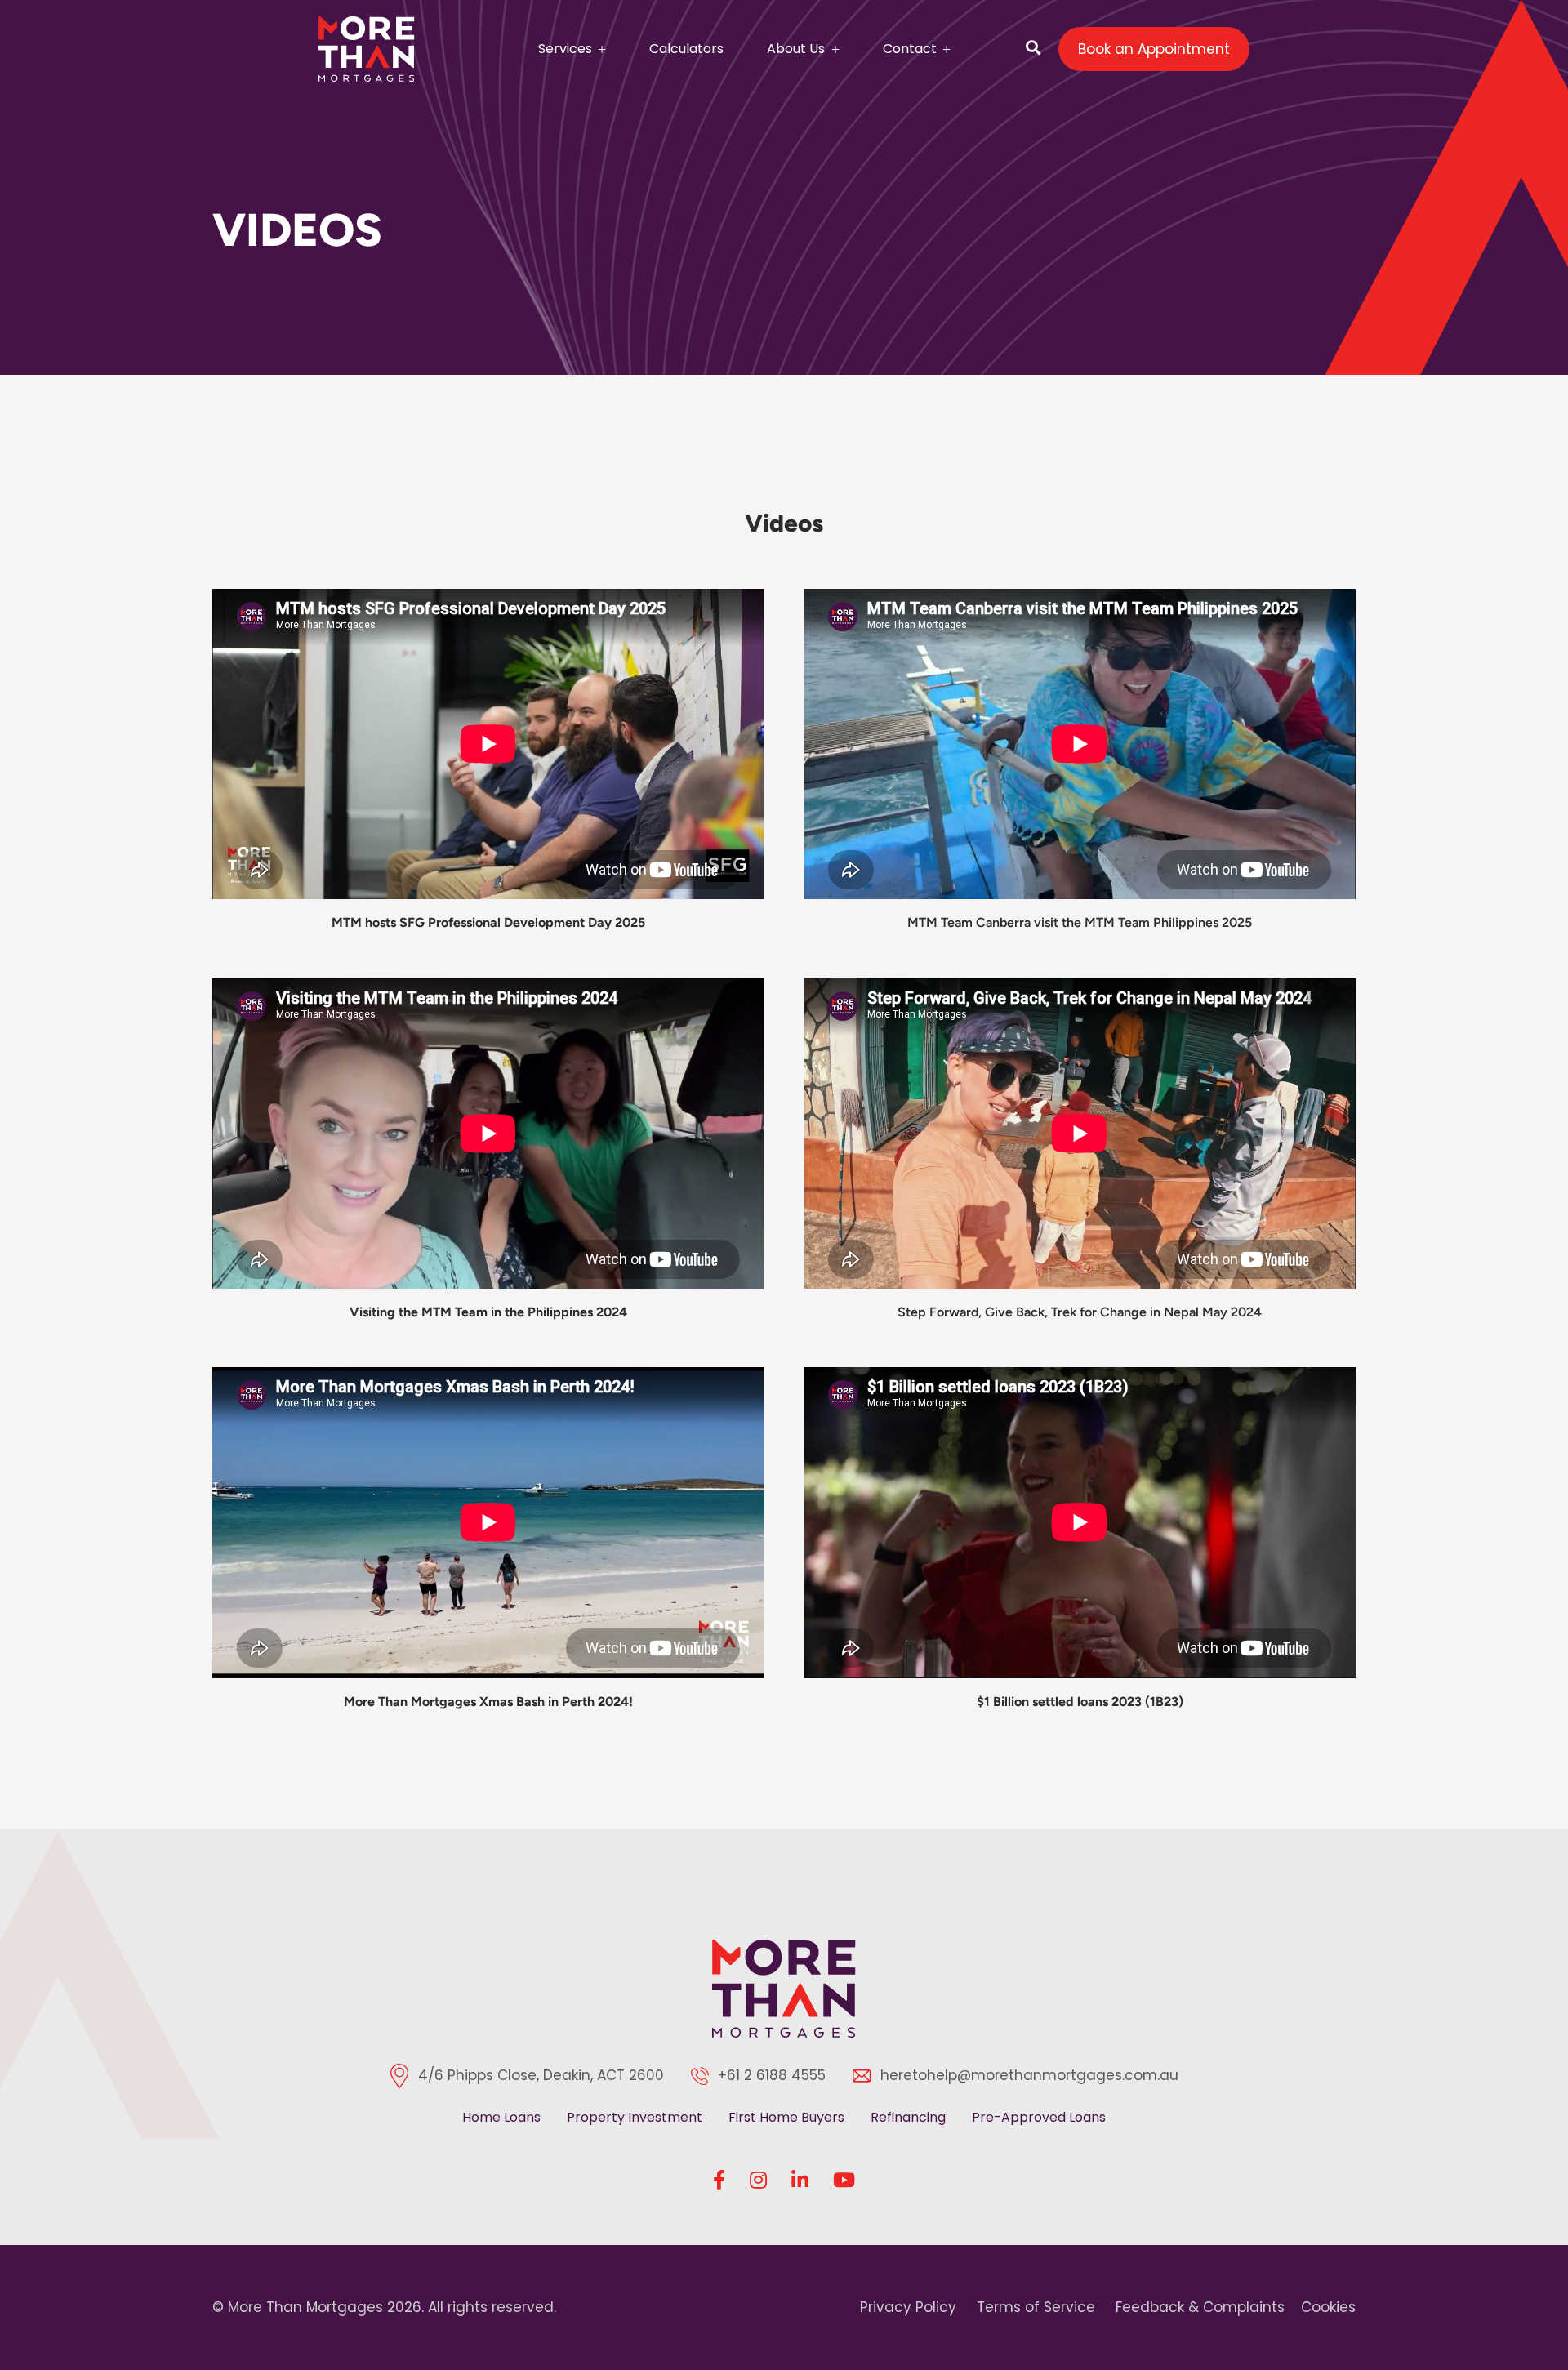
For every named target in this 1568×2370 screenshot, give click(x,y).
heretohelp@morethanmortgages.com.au (1029, 2075)
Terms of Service (1036, 2307)
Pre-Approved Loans (1039, 2117)
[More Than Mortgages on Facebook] (719, 2180)
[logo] (367, 49)
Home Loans (501, 2117)
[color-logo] (784, 1989)
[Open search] (1033, 49)
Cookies (1328, 2307)
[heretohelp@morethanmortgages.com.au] (866, 2076)
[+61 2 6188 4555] (704, 2076)
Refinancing (908, 2117)
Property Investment (635, 2117)
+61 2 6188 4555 (772, 2075)
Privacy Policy (908, 2307)
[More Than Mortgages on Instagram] (758, 2180)
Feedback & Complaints (1200, 2307)
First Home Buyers (786, 2117)
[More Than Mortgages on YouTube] (844, 2180)
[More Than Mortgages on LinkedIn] (800, 2180)
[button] (599, 47)
